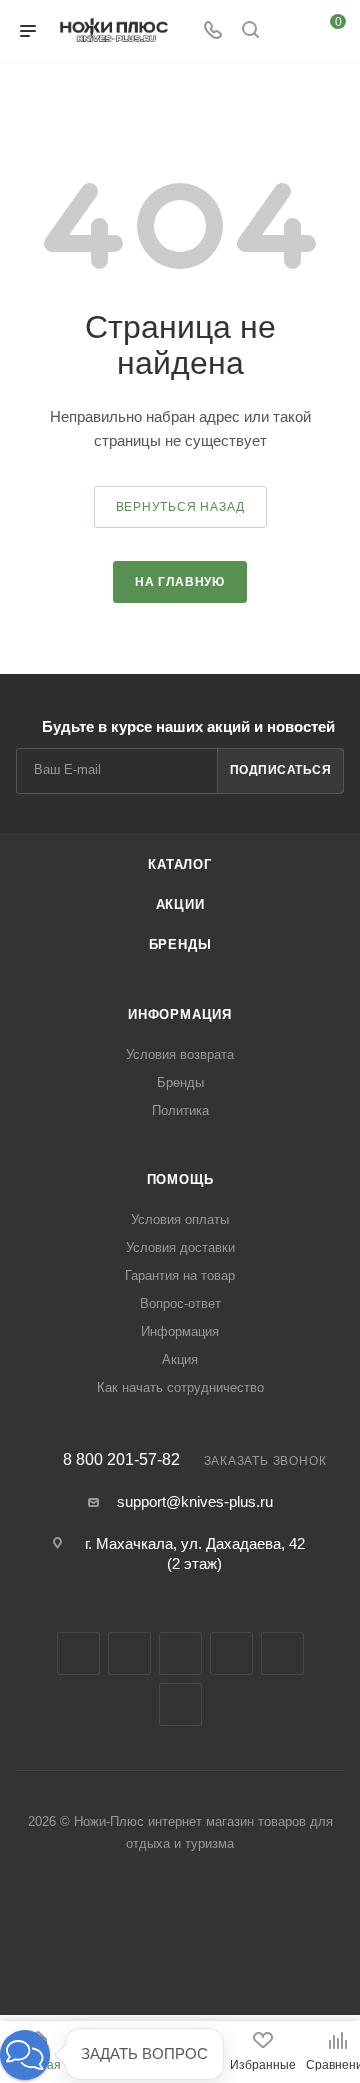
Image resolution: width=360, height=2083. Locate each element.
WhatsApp (180, 1704)
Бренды (180, 944)
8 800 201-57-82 (121, 1460)
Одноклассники (282, 1653)
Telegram (180, 1653)
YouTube (231, 1653)
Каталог (180, 864)
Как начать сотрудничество (180, 1387)
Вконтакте (78, 1653)
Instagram (129, 1653)
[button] (25, 2055)
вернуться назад (180, 507)
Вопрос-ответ (180, 1303)
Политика (180, 1110)
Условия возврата (180, 1054)
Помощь (180, 1179)
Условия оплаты (180, 1219)
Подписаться (281, 770)
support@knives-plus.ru (195, 1501)
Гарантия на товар (180, 1275)
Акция (180, 1359)
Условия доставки (180, 1247)
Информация (180, 1014)
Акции (180, 904)
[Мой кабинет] (288, 31)
